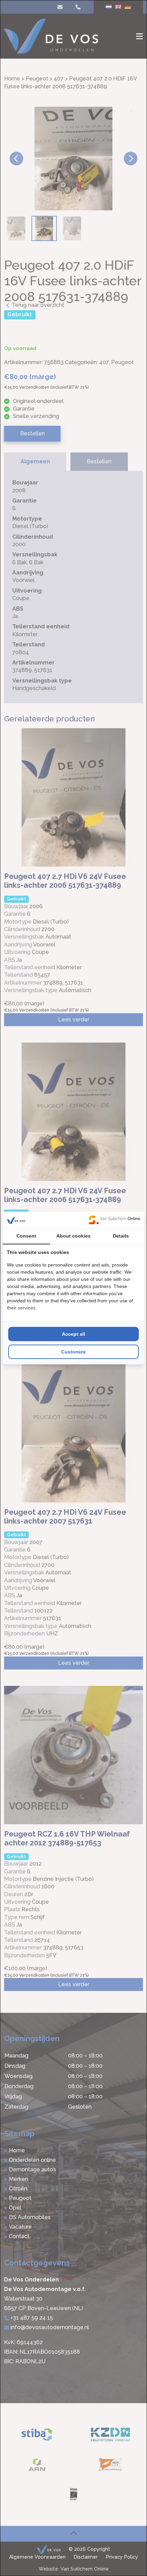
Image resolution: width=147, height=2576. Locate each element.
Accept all (73, 1334)
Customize (73, 1352)
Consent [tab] (26, 1236)
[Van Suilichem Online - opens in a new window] (115, 1220)
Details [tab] (121, 1236)
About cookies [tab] (73, 1236)
